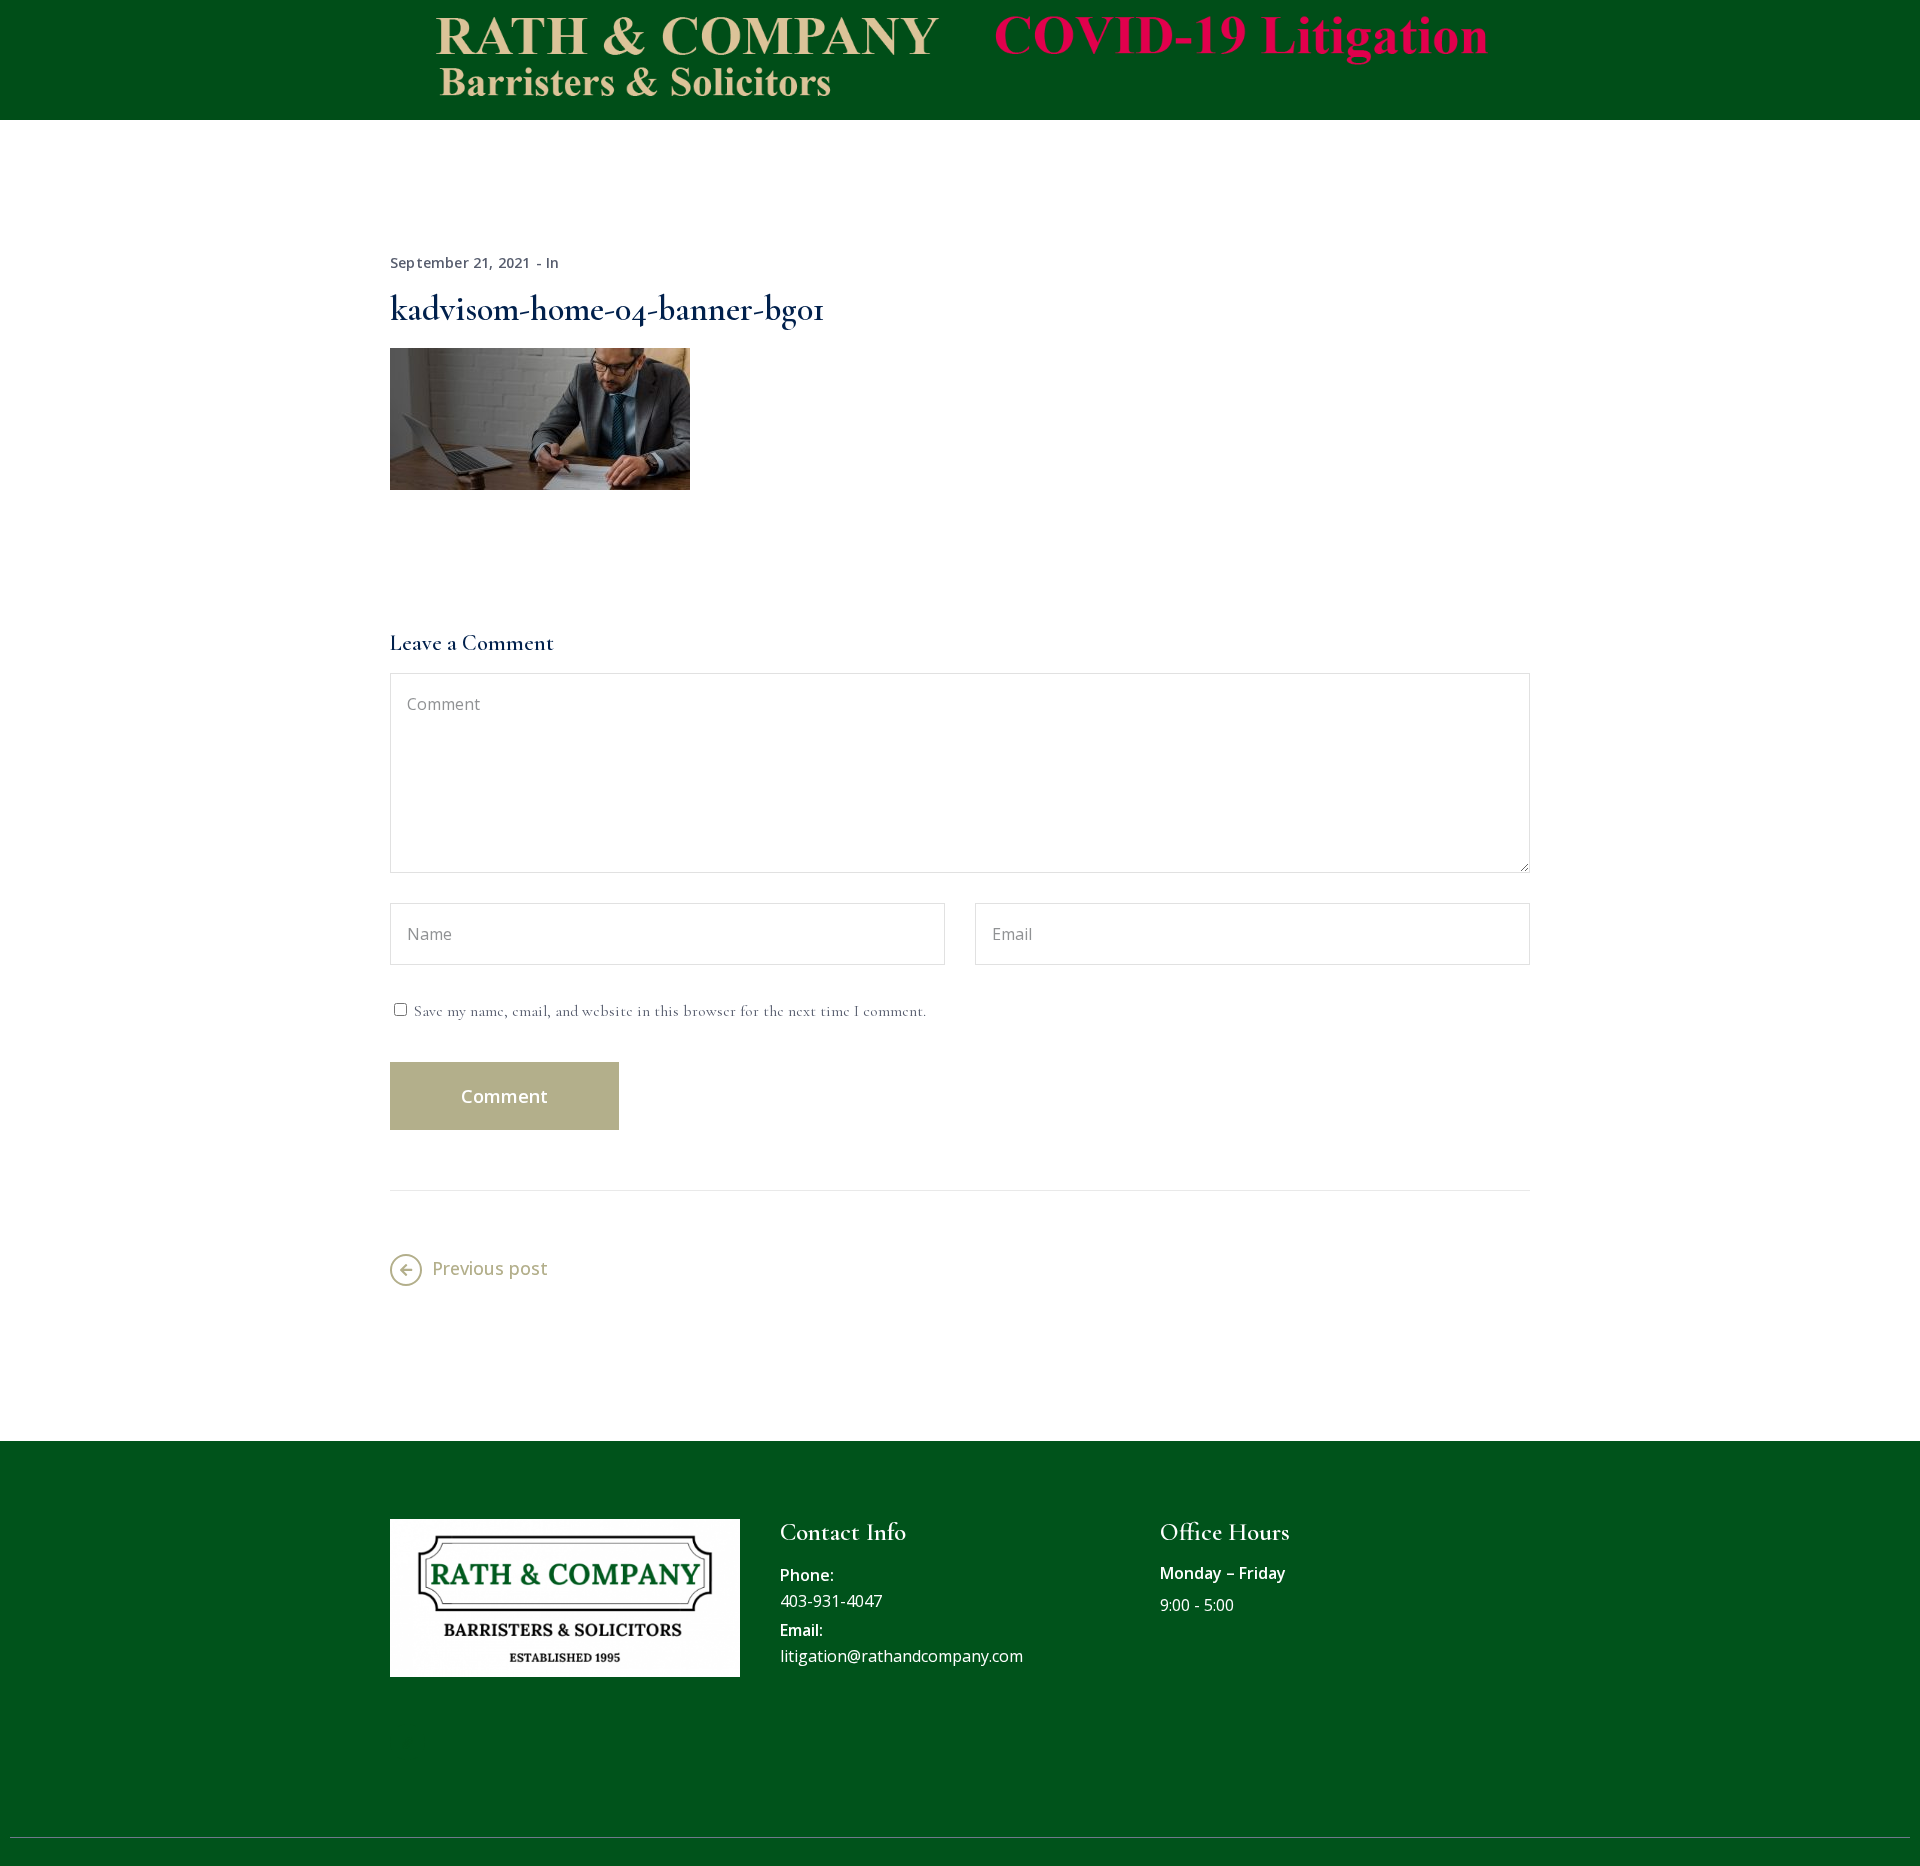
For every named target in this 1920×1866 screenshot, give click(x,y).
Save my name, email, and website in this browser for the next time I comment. (670, 1011)
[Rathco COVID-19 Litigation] (945, 58)
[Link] (407, 1741)
